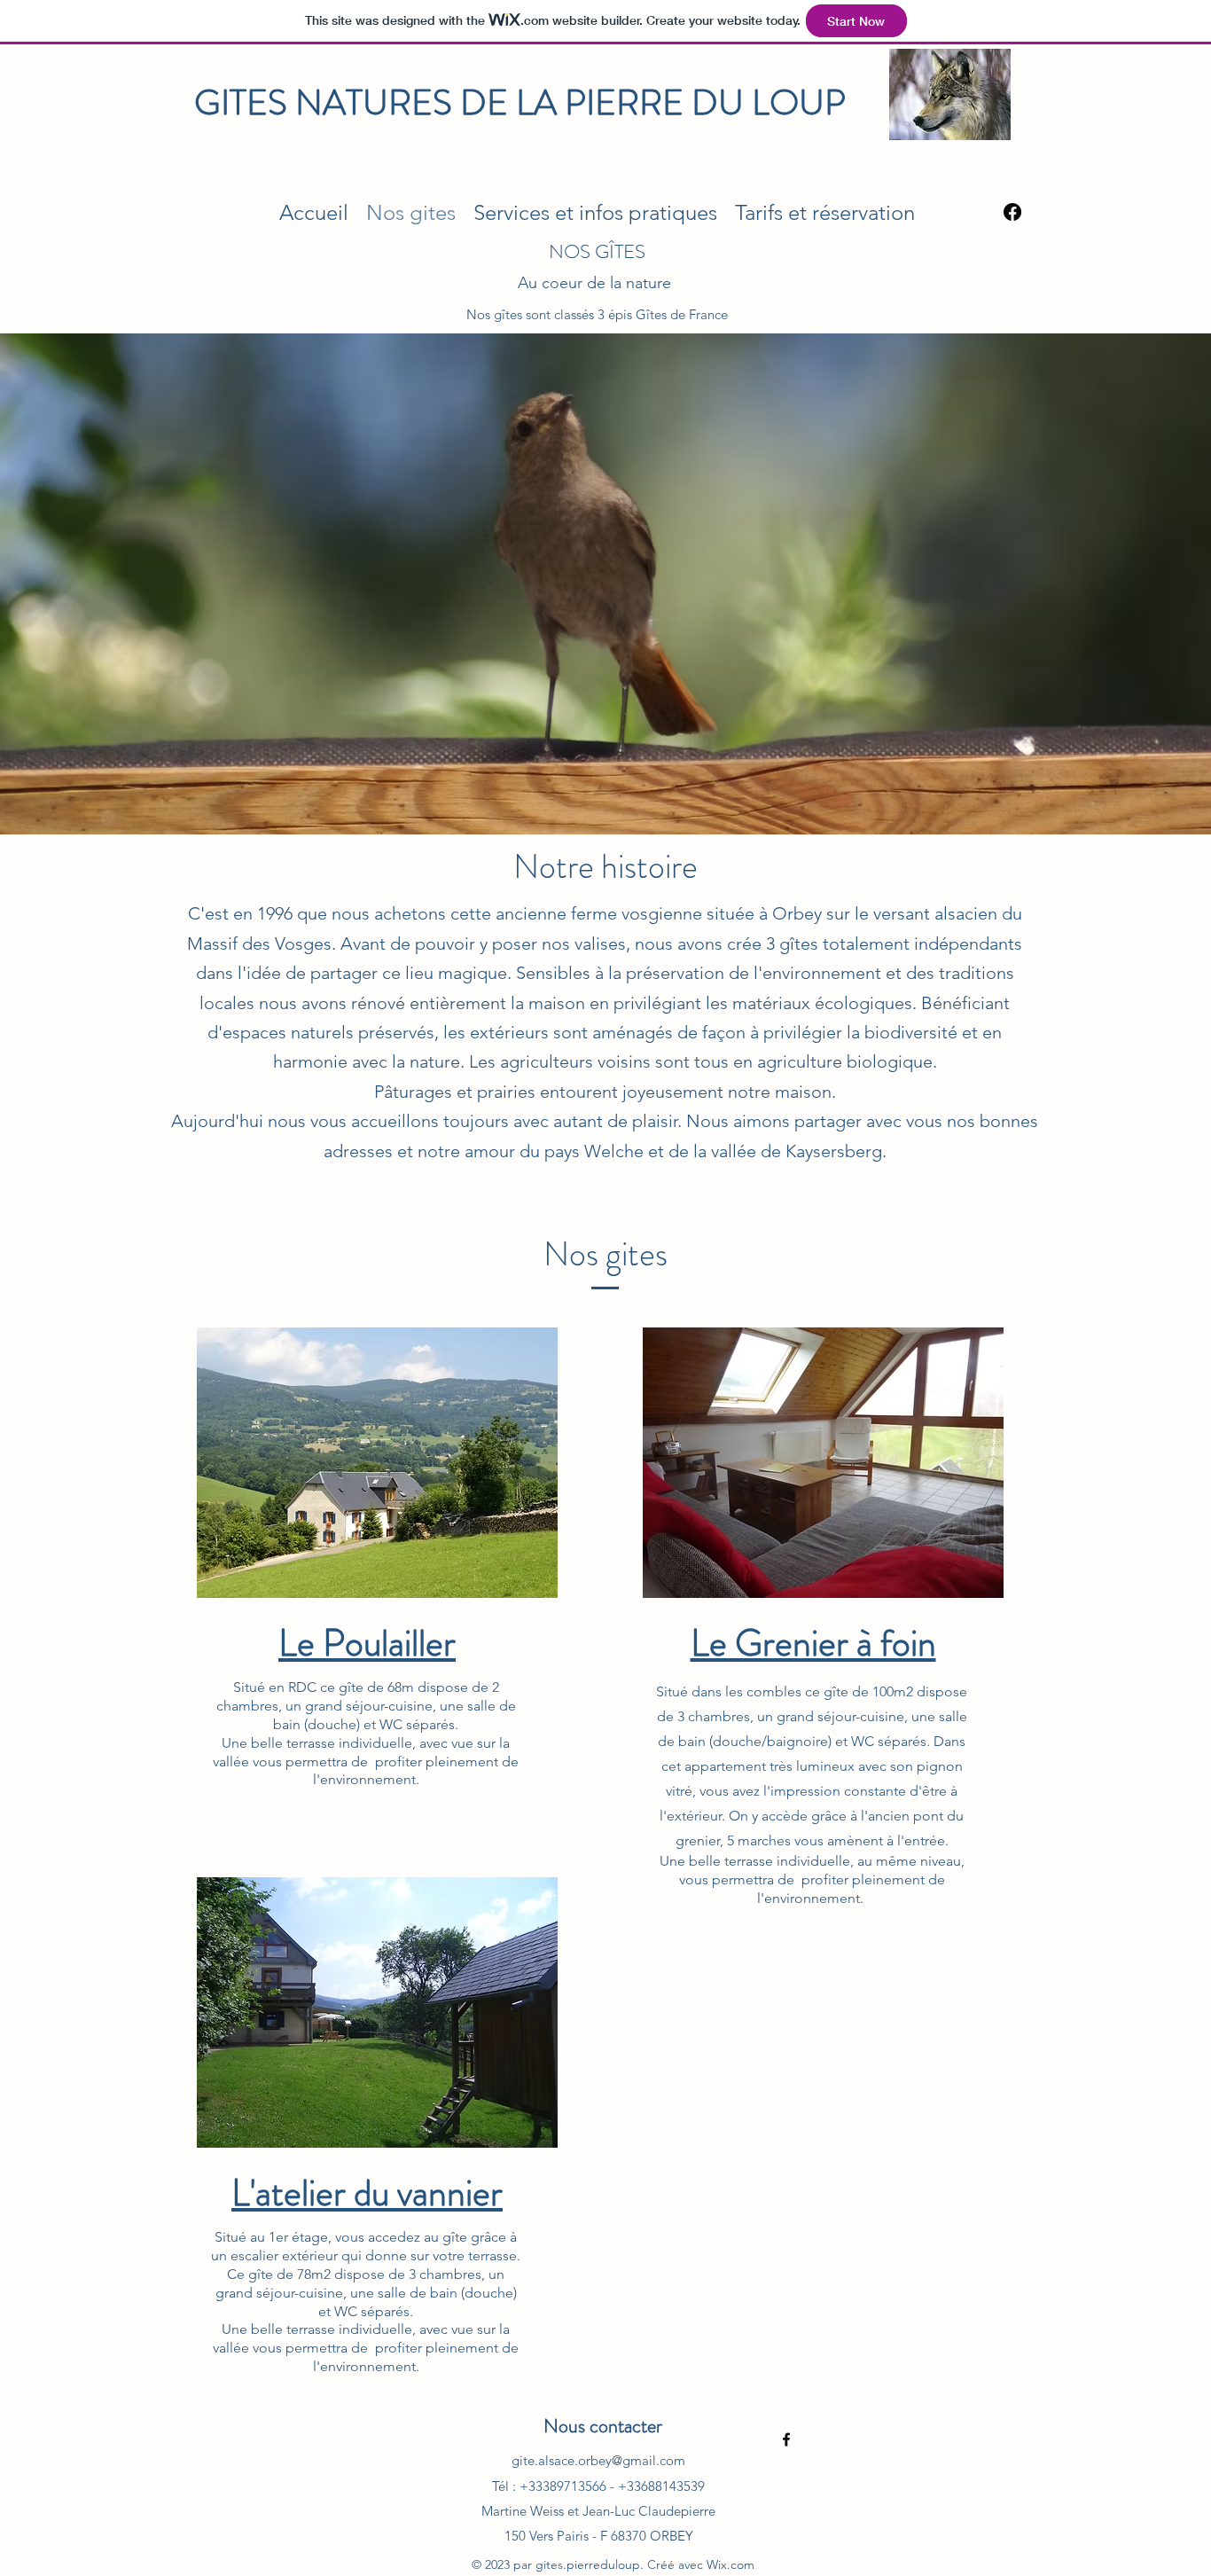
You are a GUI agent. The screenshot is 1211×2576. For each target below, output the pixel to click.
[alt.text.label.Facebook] (786, 2439)
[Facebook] (1012, 212)
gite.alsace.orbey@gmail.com (598, 2460)
